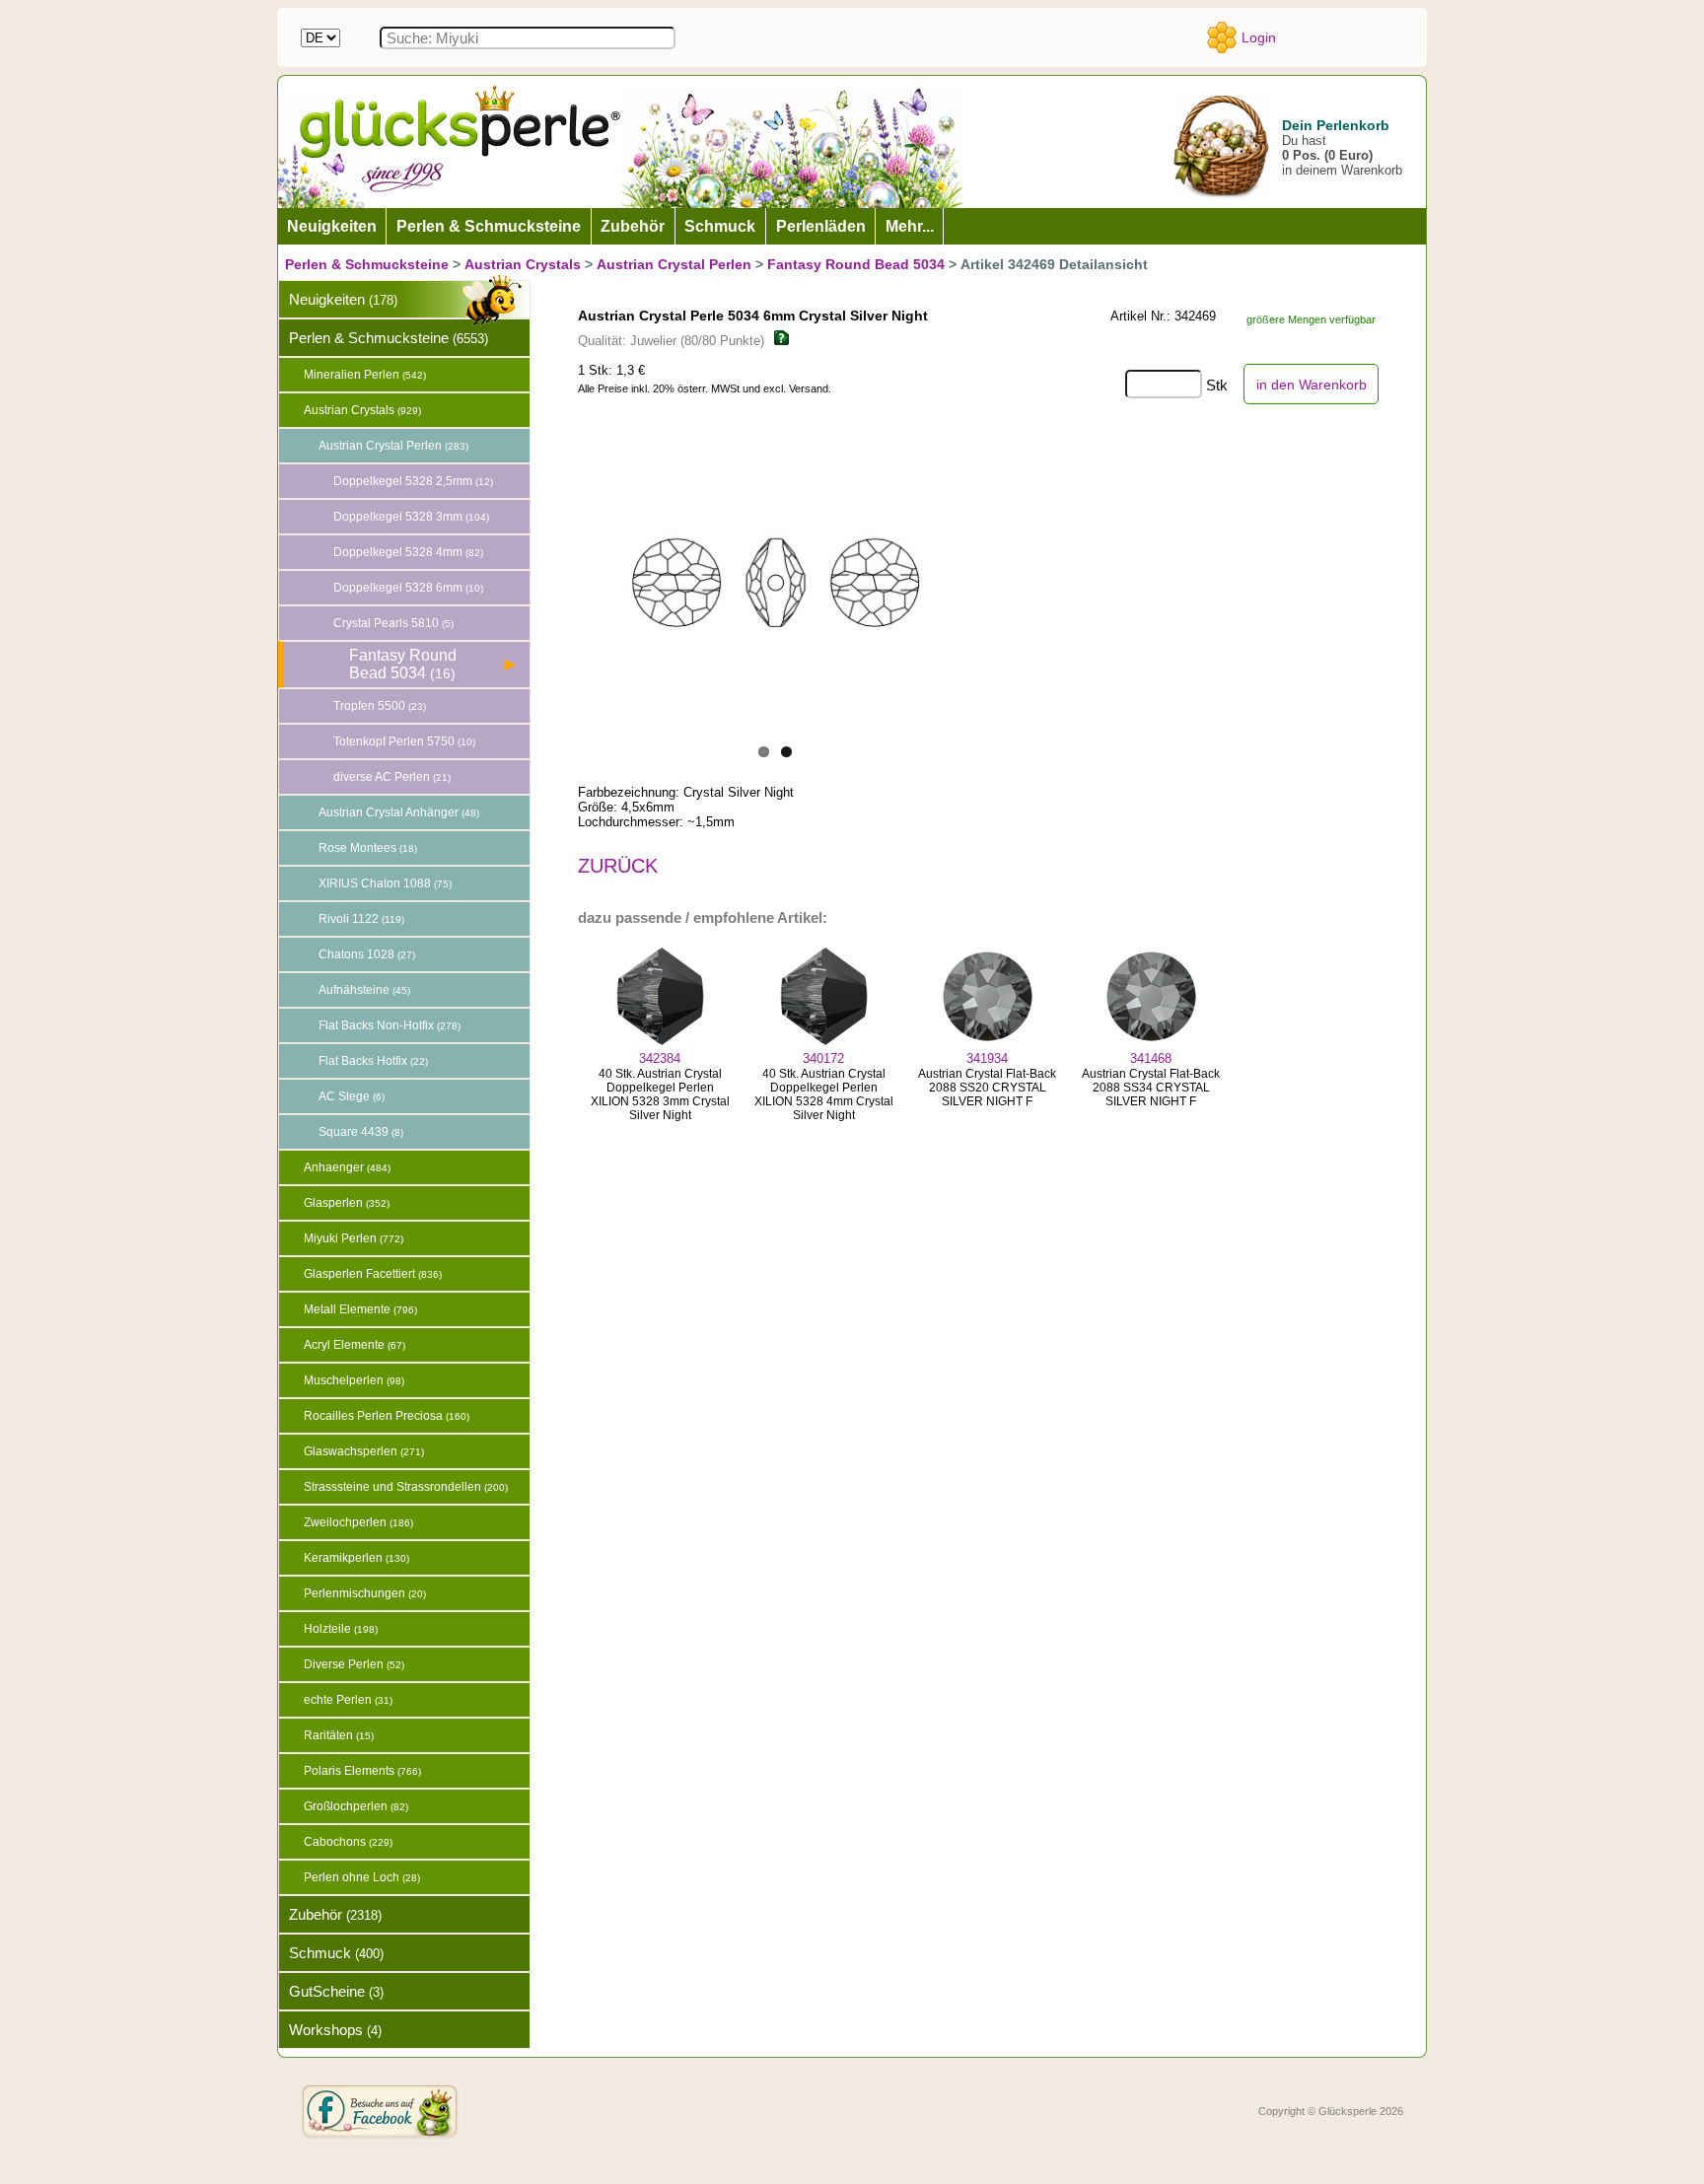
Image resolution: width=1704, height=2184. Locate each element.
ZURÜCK (618, 866)
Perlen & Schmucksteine (367, 264)
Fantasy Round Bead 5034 (856, 264)
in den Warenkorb (1312, 385)
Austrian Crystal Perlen (674, 264)
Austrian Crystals (523, 264)
